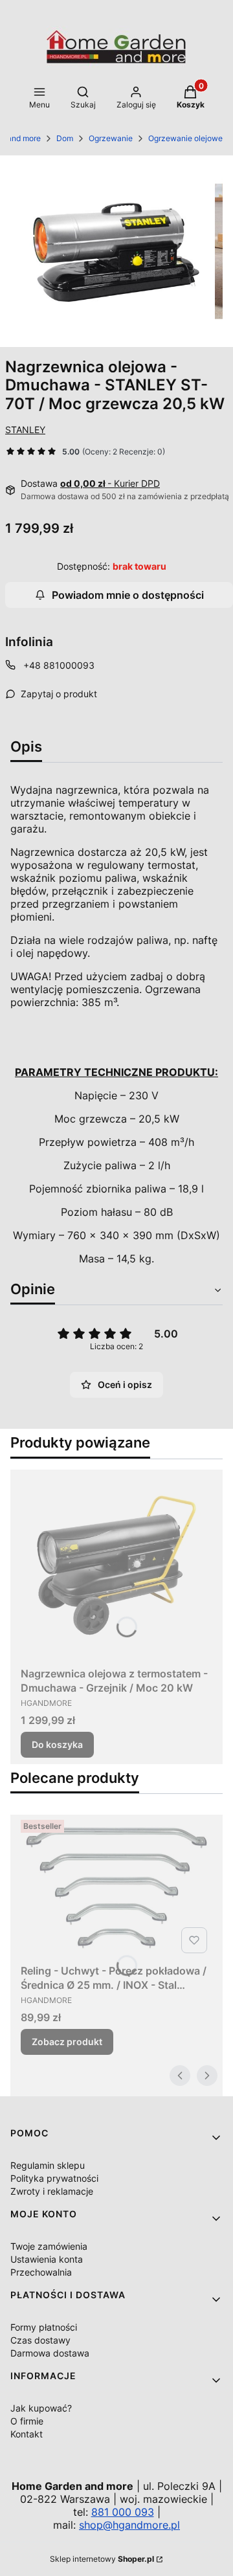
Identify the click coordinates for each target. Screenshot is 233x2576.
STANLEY (25, 430)
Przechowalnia (41, 2272)
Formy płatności (44, 2327)
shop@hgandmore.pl (129, 2525)
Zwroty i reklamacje (52, 2191)
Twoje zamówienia (49, 2246)
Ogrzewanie (111, 138)
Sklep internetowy (102, 2559)
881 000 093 (123, 2512)
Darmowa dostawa (50, 2353)
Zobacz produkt (67, 2042)
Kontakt (27, 2434)
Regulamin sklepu (48, 2165)
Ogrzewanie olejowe (185, 138)
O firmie (27, 2421)
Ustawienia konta (47, 2259)
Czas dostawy (40, 2340)
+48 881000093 (59, 665)
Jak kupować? (41, 2408)
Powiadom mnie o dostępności (128, 595)
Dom (65, 138)
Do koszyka (57, 1744)
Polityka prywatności (54, 2178)
